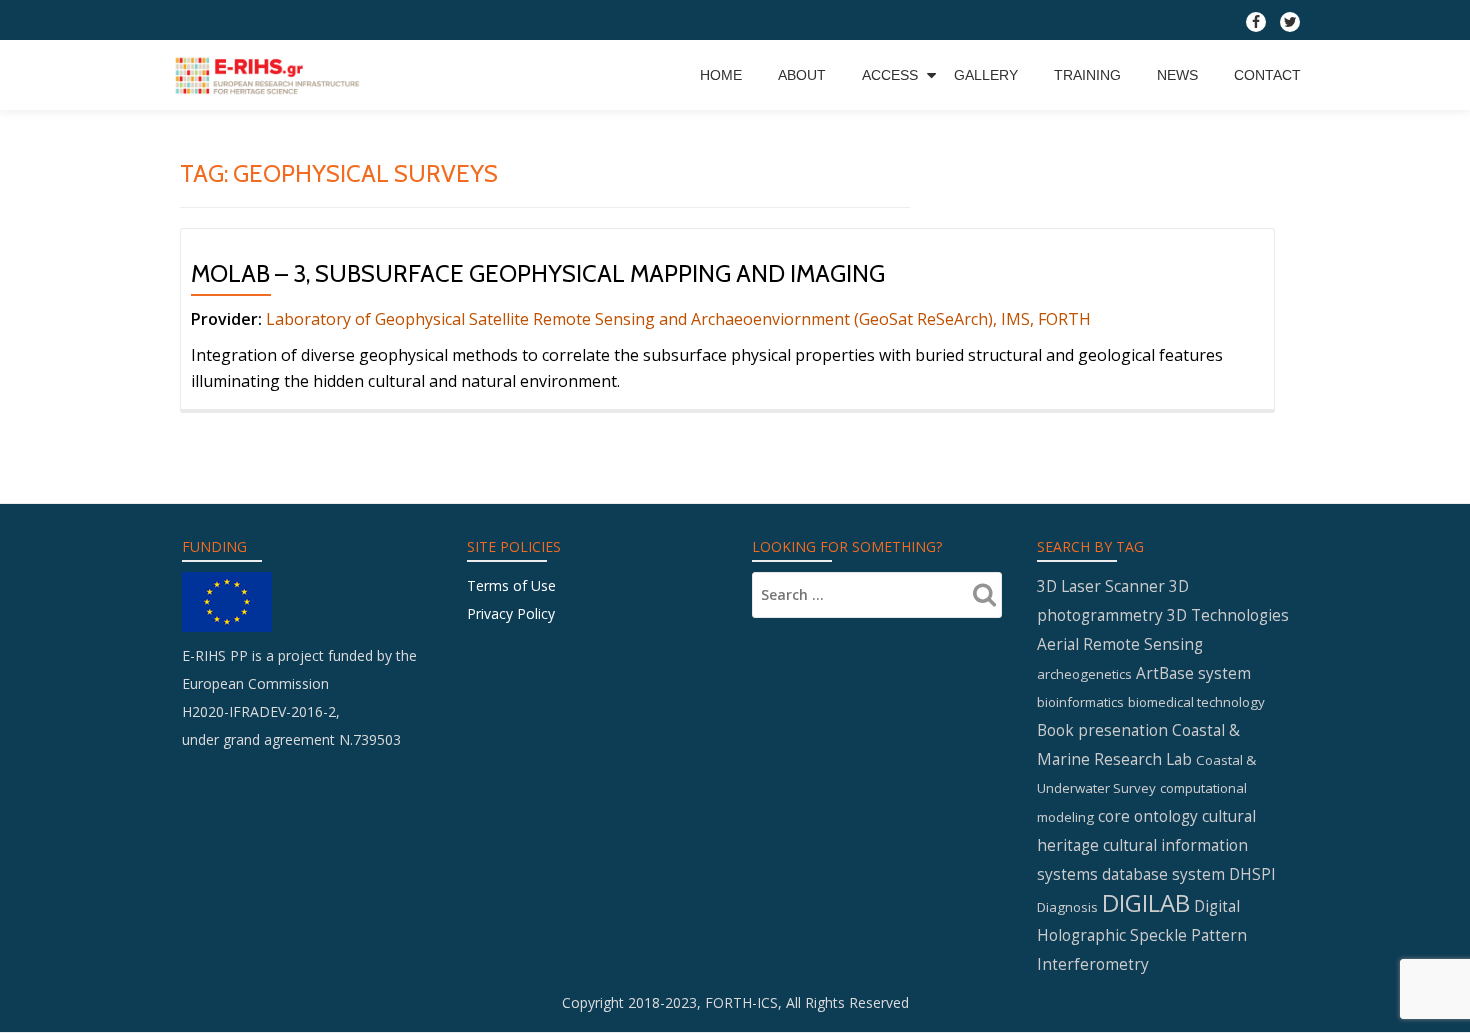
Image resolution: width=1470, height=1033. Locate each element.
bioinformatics (1080, 702)
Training (1087, 75)
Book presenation (1102, 730)
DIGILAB (1146, 902)
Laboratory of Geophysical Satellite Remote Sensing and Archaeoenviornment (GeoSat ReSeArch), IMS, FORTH (676, 319)
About (802, 75)
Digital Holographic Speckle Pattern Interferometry (1142, 935)
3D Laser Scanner (1101, 586)
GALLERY (986, 75)
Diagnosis (1067, 907)
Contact (1267, 75)
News (1177, 75)
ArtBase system (1193, 673)
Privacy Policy (511, 613)
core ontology (1148, 816)
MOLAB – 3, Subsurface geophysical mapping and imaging (538, 273)
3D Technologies (1228, 615)
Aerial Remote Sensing (1120, 644)
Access (890, 75)
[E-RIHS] (270, 75)
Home (721, 75)
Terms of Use (511, 585)
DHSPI (1252, 874)
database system (1163, 874)
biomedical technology (1196, 702)
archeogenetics (1084, 674)
